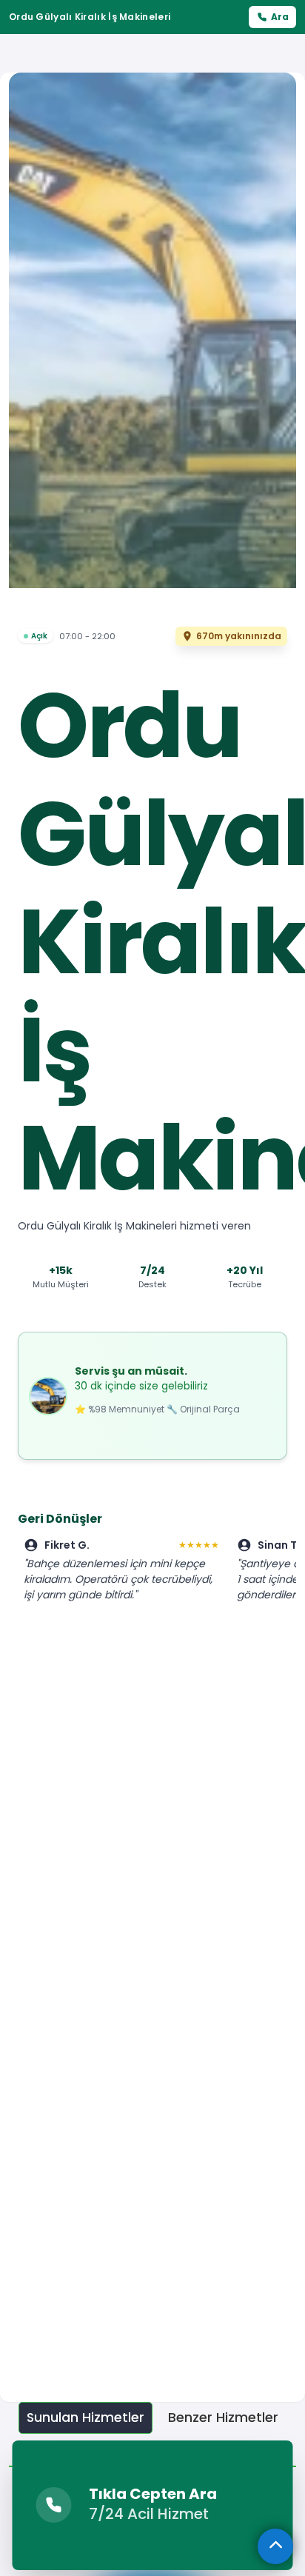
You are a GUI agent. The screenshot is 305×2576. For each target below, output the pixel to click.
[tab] (86, 2418)
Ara (280, 17)
